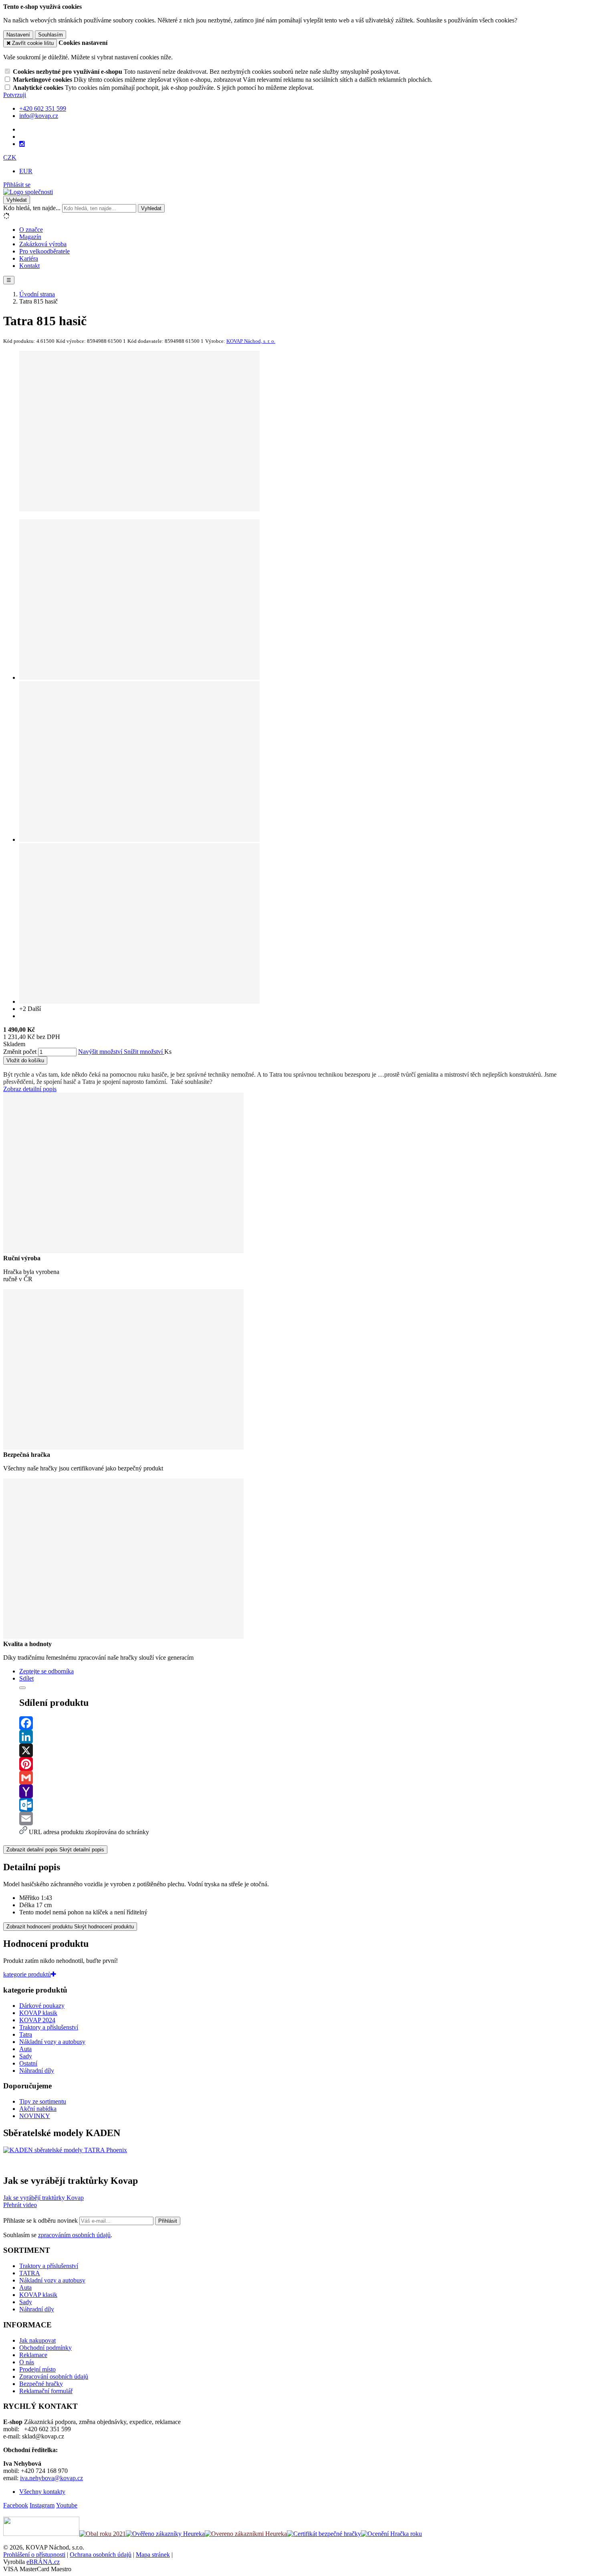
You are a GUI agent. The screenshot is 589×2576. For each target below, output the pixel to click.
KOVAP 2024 (37, 2020)
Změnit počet (20, 1052)
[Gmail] (303, 1778)
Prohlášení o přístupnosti (34, 2555)
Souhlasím (50, 35)
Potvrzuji (15, 95)
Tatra (26, 2034)
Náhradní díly (37, 2071)
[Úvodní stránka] (28, 192)
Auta (25, 2049)
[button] (10, 157)
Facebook (16, 2505)
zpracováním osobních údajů (74, 2235)
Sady (26, 2056)
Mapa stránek (153, 2555)
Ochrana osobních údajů (101, 2555)
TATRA (30, 2273)
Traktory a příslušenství (49, 2027)
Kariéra (29, 258)
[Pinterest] (303, 1764)
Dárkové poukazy (42, 2006)
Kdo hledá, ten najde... (32, 208)
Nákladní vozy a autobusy (52, 2042)
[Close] (22, 1688)
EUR (26, 171)
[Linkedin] (303, 1737)
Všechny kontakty (42, 2492)
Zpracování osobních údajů (54, 2377)
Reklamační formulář (46, 2391)
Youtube (67, 2505)
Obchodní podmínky (45, 2348)
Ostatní (28, 2063)
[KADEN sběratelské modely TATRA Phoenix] (65, 2150)
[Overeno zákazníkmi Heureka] (246, 2534)
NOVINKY (35, 2116)
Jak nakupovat (37, 2340)
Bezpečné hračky (41, 2384)
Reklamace (33, 2355)
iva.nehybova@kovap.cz (51, 2478)
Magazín (30, 237)
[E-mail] (303, 1819)
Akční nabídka (38, 2109)
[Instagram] (22, 144)
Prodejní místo (37, 2369)
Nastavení (18, 35)
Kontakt (29, 266)
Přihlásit (168, 2221)
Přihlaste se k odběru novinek (41, 2221)
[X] (303, 1750)
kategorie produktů (27, 1974)
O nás (27, 2362)
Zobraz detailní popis (30, 1089)
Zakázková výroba (43, 244)
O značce (31, 230)
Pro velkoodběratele (44, 251)
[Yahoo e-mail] (303, 1791)
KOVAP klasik (38, 2013)
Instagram (42, 2505)
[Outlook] (303, 1805)
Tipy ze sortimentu (43, 2101)
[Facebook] (303, 1723)
